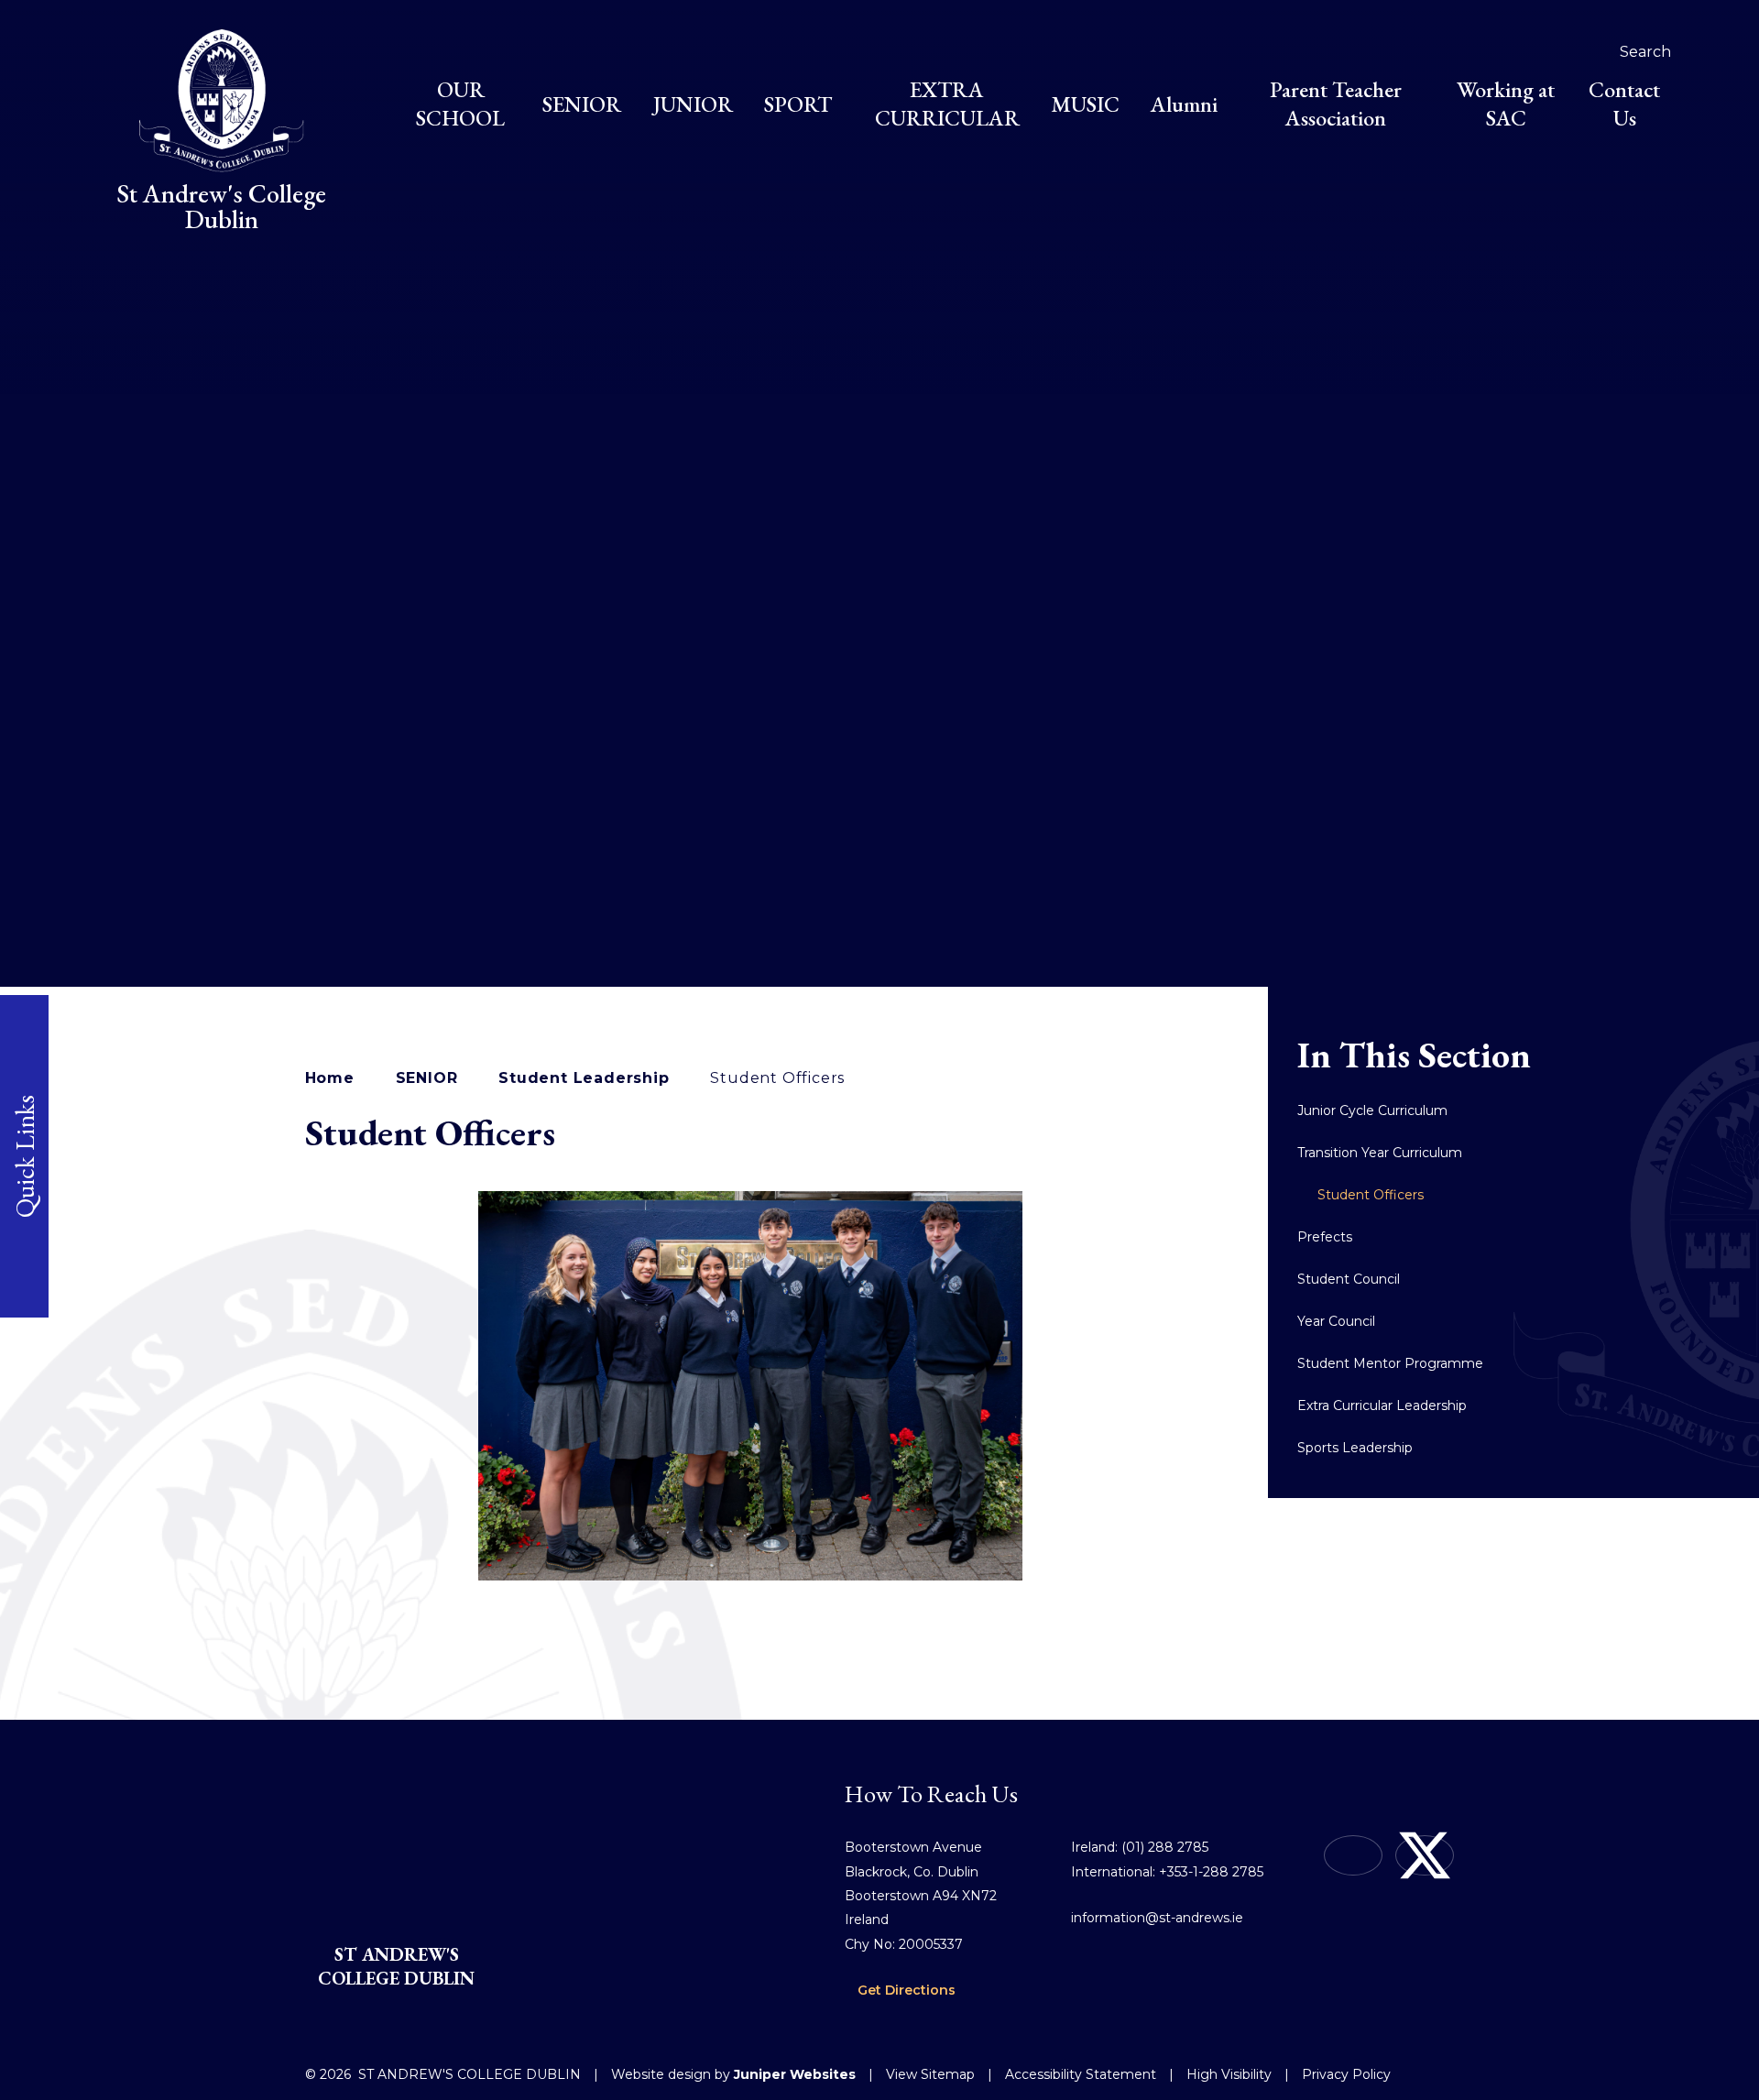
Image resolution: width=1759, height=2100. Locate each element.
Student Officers (777, 1078)
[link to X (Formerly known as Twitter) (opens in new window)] (1425, 1855)
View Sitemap (930, 2074)
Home (330, 1078)
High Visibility (1229, 2074)
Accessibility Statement (1081, 2074)
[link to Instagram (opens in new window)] (1353, 1855)
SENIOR (427, 1078)
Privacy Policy (1346, 2074)
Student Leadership (584, 1078)
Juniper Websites (795, 2074)
